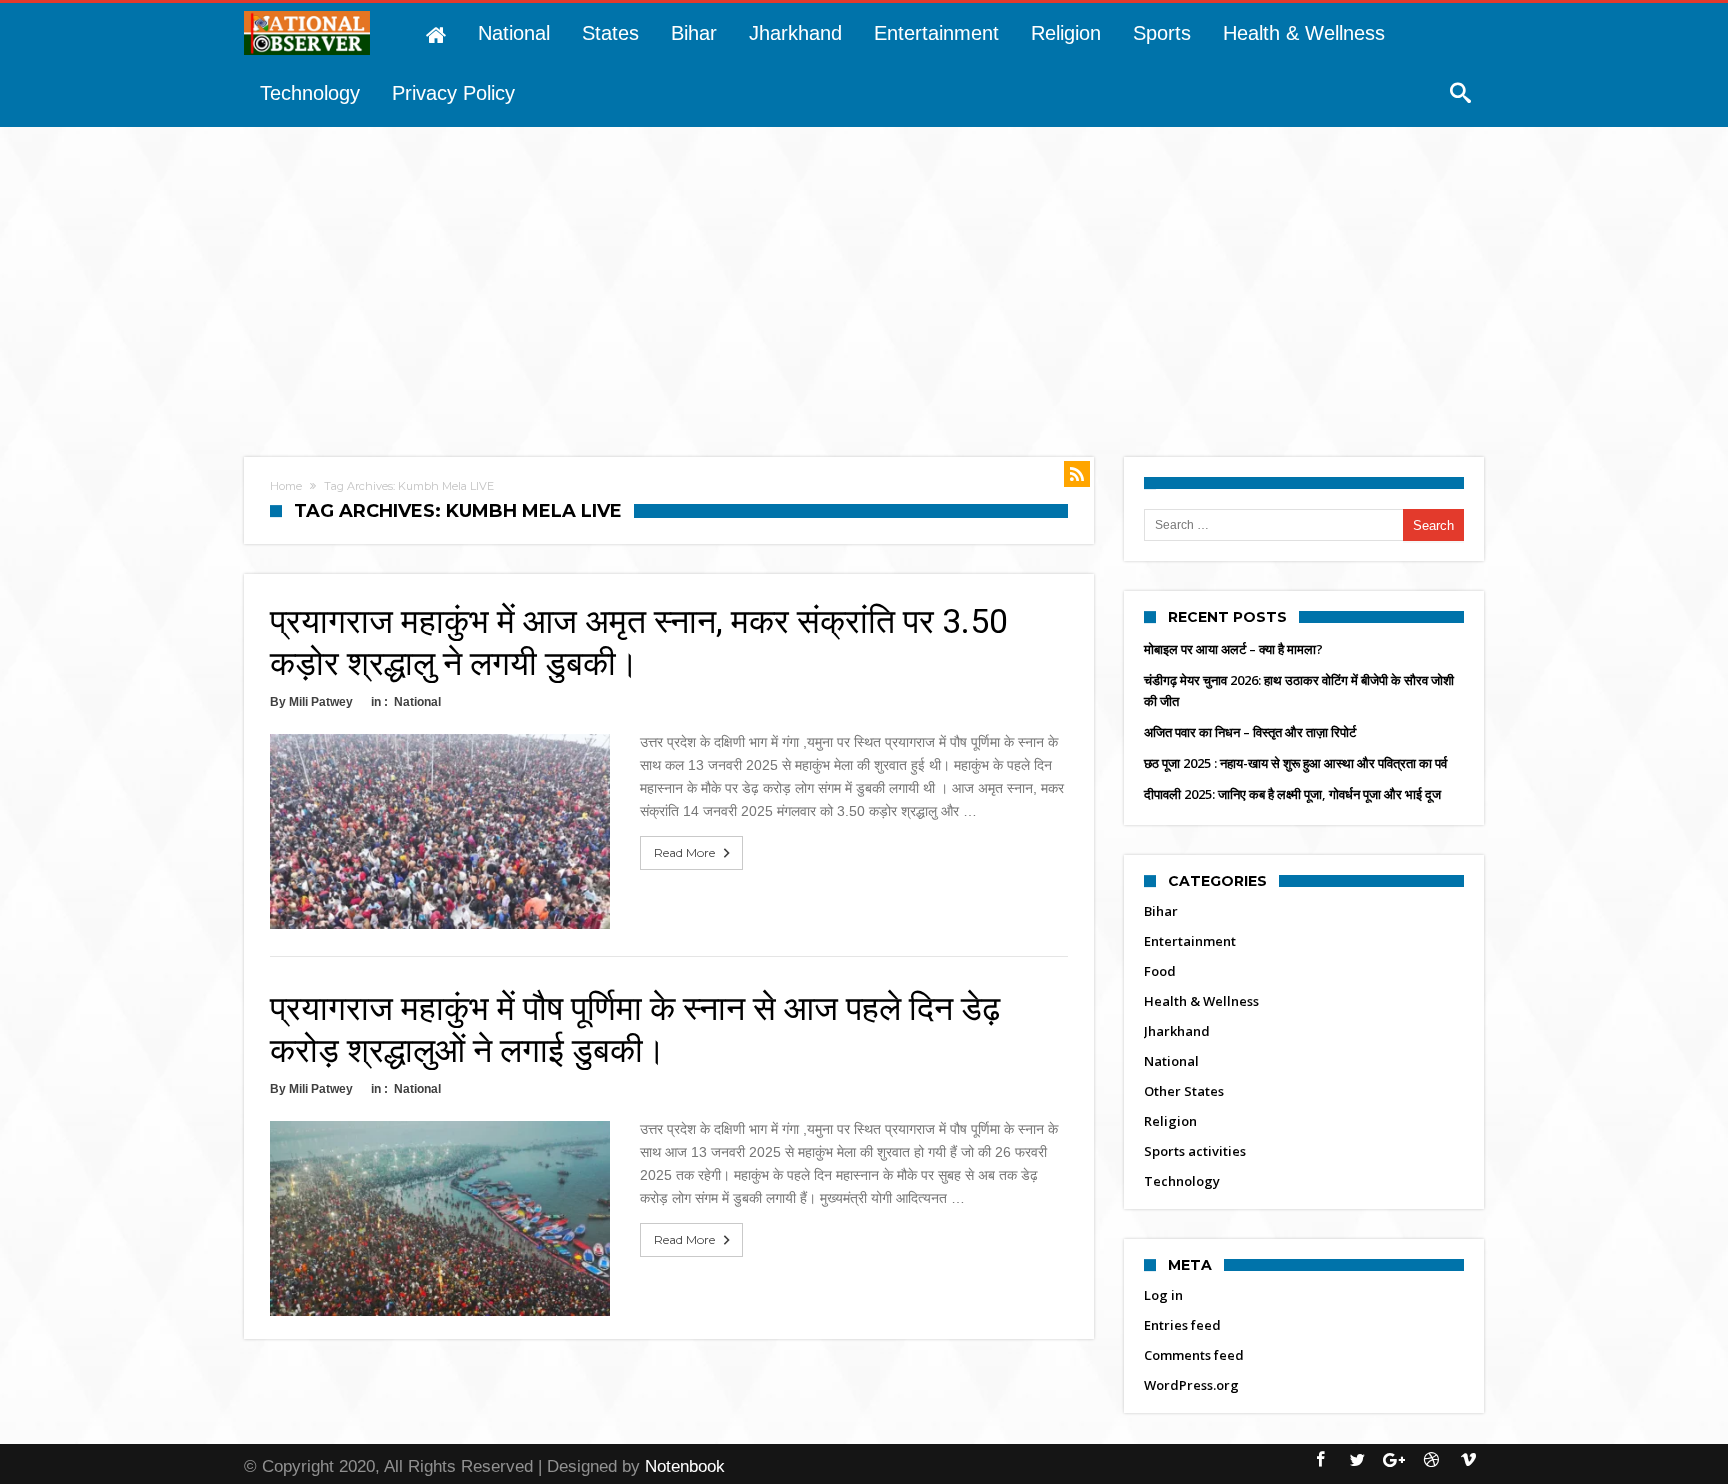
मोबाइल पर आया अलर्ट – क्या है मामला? (1233, 649)
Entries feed (1182, 1325)
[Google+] (1394, 1460)
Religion (1170, 1121)
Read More (684, 852)
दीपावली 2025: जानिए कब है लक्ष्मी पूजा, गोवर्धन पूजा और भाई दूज (1292, 794)
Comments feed (1194, 1355)
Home (286, 486)
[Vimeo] (1468, 1460)
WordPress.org (1191, 1385)
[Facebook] (1320, 1460)
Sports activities (1195, 1151)
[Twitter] (1357, 1460)
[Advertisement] (864, 277)
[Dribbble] (1431, 1460)
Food (1160, 971)
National (417, 702)
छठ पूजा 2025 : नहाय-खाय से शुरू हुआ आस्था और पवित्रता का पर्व (1295, 763)
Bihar (1161, 911)
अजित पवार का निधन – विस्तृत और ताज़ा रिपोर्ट (1250, 732)
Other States (1184, 1091)
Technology (1182, 1181)
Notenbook (685, 1466)
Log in (1163, 1295)
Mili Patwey (321, 702)
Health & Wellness (1201, 1001)
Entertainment (1190, 941)
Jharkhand (1177, 1031)
